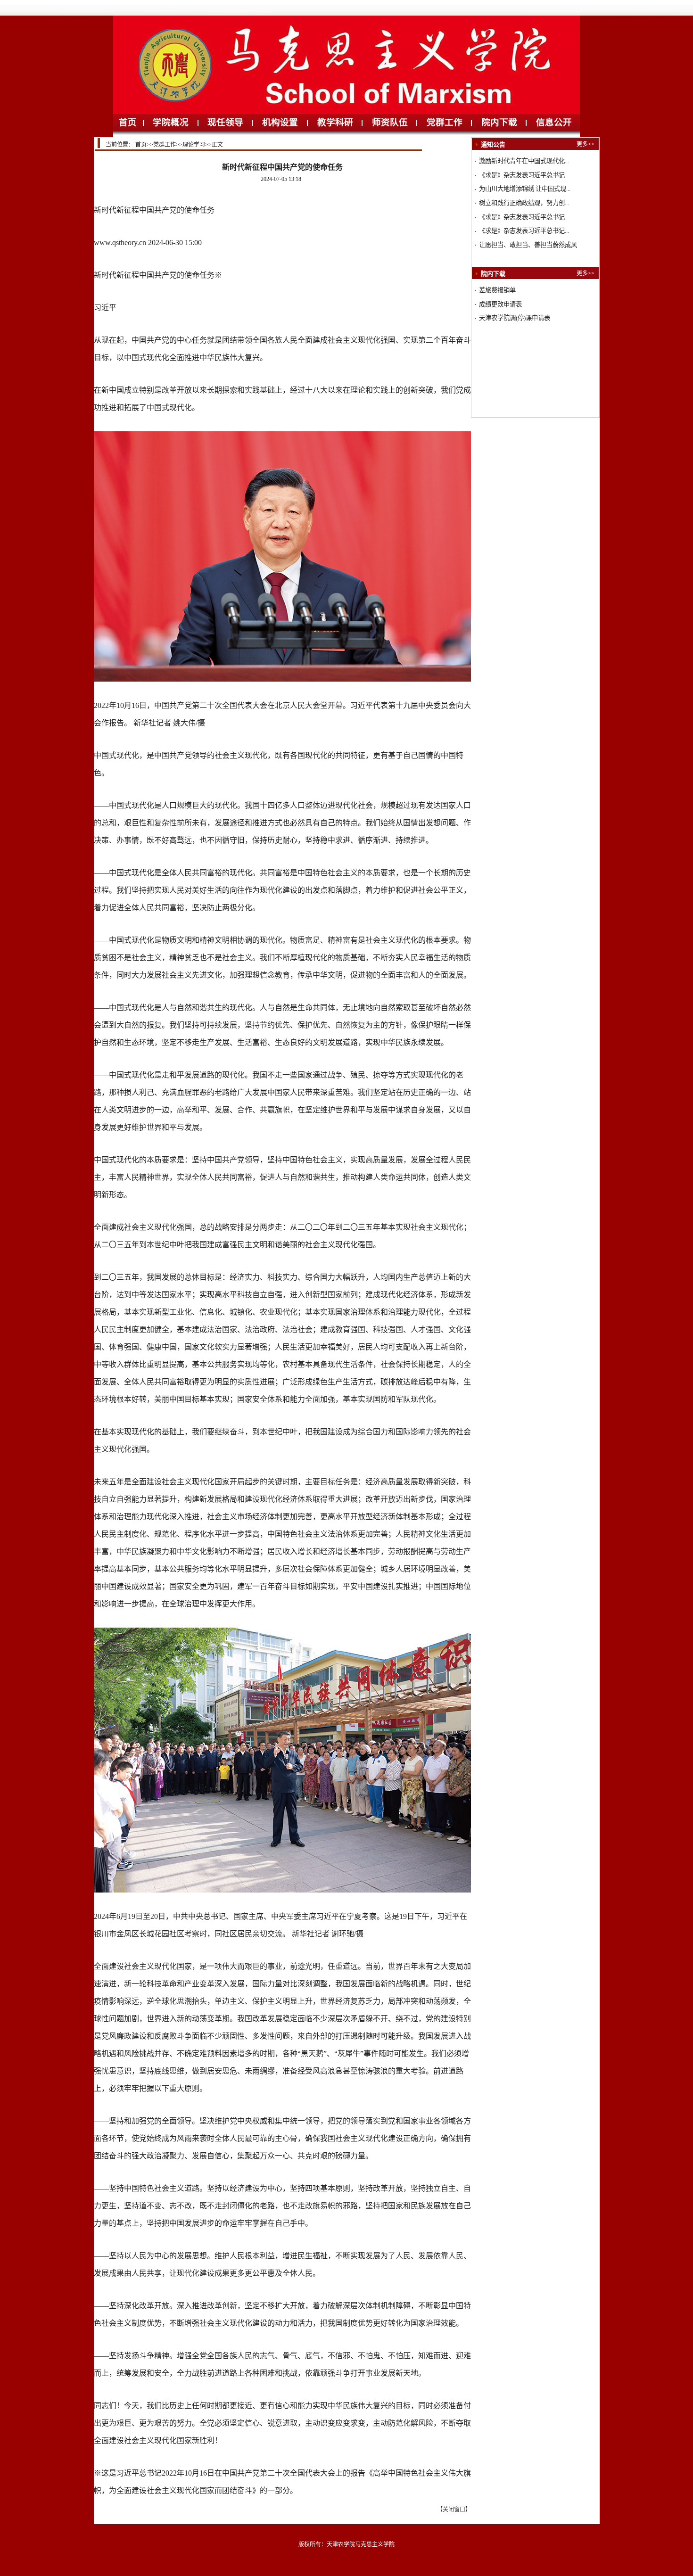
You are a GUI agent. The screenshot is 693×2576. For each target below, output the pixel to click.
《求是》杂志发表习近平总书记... (524, 175)
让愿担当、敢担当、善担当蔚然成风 (528, 245)
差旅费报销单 (497, 290)
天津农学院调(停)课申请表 (515, 318)
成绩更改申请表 (500, 304)
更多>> (586, 144)
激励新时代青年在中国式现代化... (524, 161)
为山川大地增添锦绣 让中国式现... (525, 189)
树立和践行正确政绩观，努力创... (524, 203)
